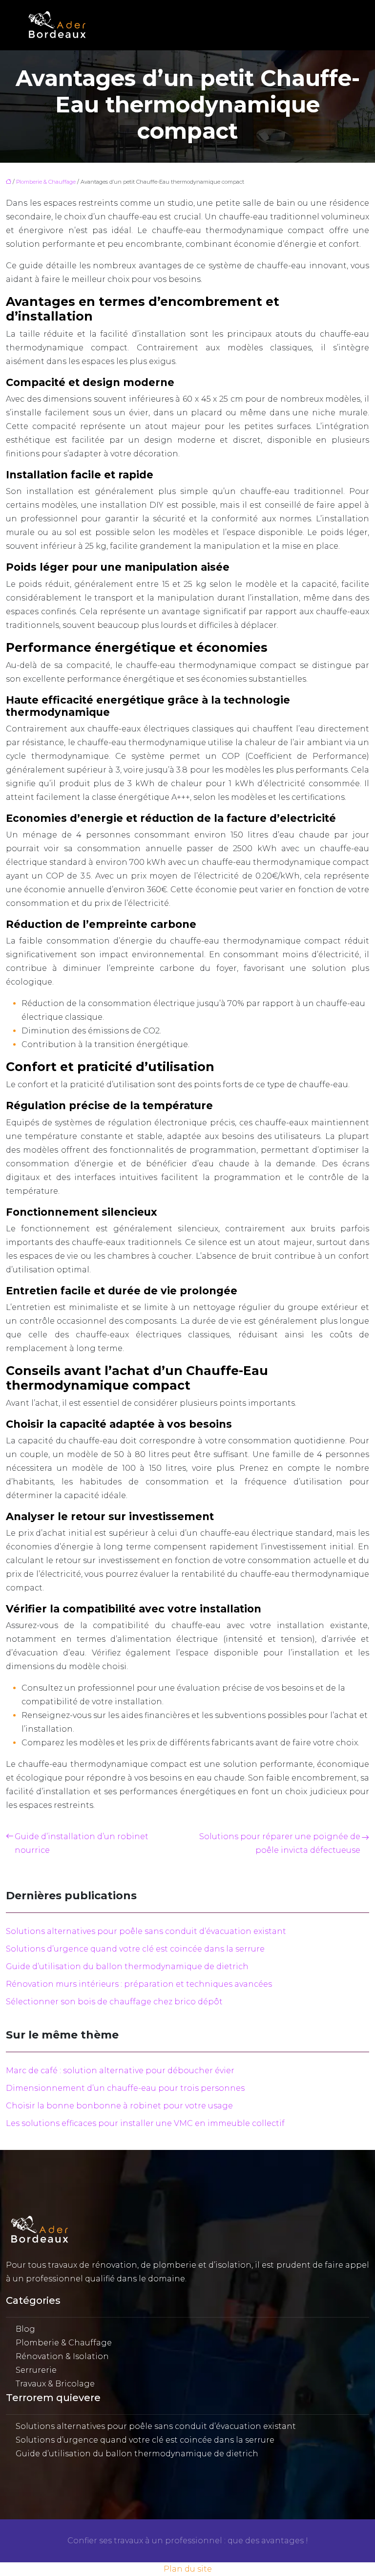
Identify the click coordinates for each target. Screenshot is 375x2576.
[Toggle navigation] (340, 25)
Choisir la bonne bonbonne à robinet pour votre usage (119, 2106)
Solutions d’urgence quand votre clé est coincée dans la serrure (135, 1949)
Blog (25, 2329)
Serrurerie (36, 2370)
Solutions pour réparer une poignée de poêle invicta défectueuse (280, 1843)
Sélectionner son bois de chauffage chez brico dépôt (114, 2002)
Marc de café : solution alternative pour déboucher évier (120, 2071)
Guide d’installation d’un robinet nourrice (82, 1843)
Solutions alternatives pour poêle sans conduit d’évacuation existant (146, 1931)
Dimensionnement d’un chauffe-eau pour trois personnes (125, 2088)
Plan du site (188, 2569)
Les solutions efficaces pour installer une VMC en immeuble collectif (145, 2123)
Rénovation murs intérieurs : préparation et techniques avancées (139, 1984)
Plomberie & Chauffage (46, 182)
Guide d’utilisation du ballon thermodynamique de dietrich (127, 1966)
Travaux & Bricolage (55, 2384)
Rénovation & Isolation (62, 2356)
